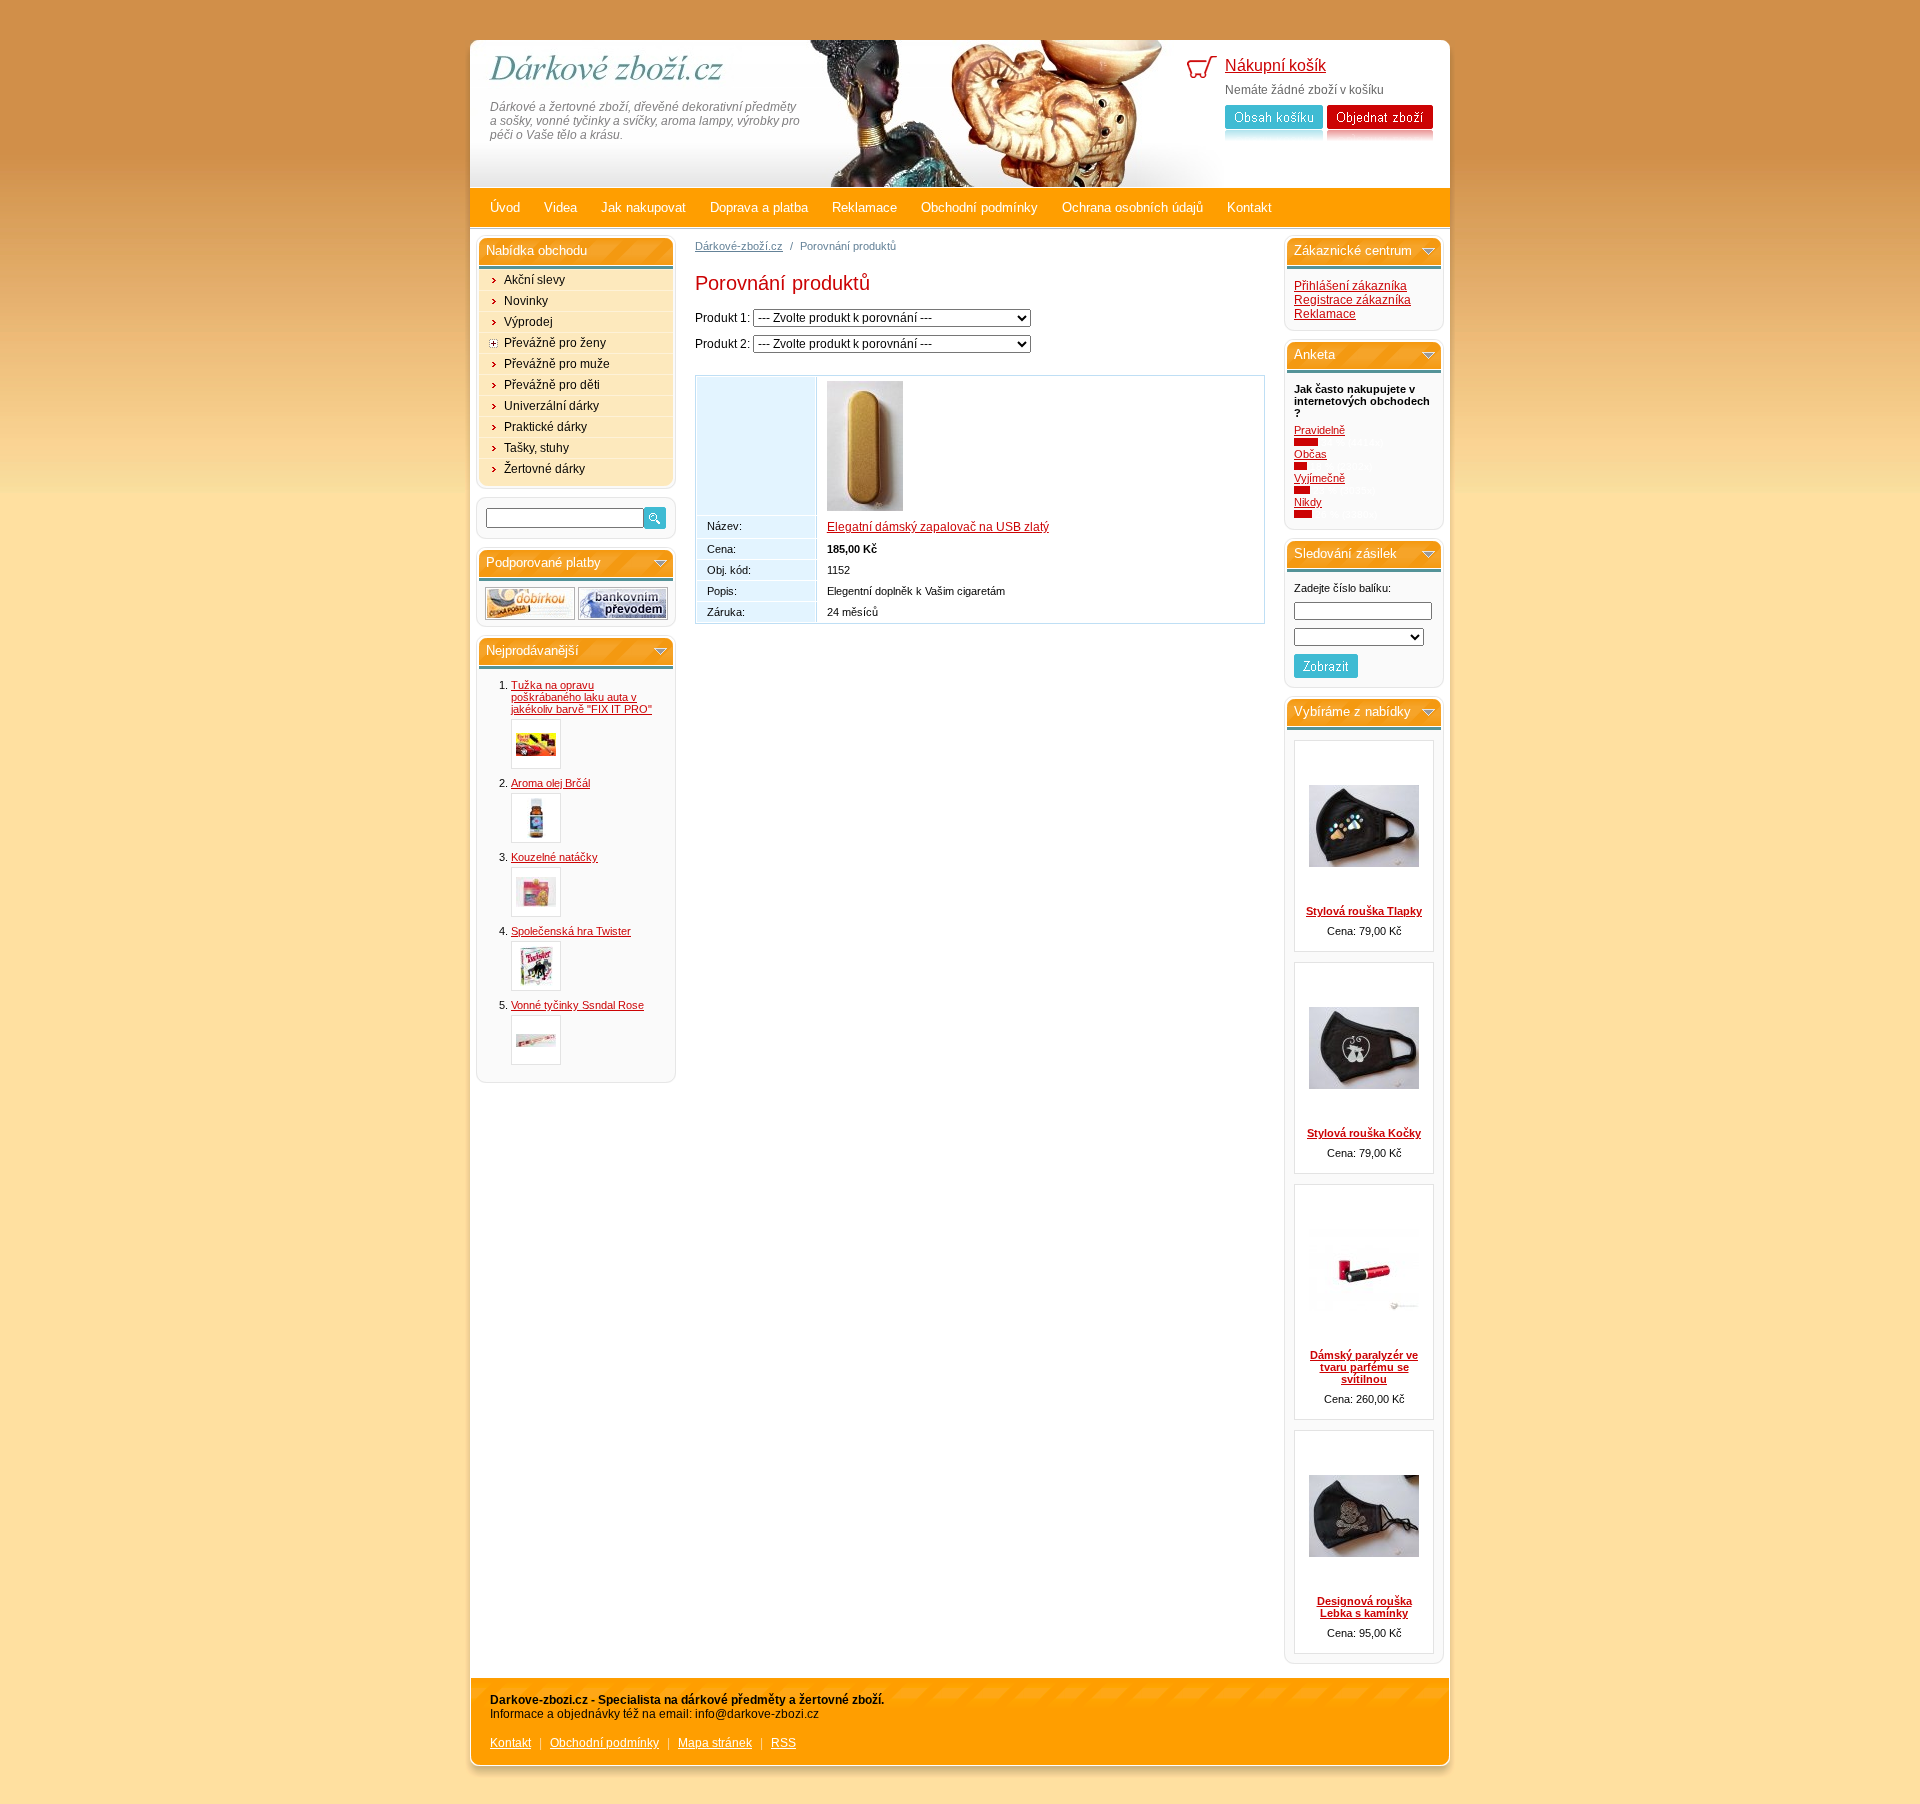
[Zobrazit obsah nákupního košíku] (1274, 123)
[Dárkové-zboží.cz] (620, 70)
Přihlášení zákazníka (1350, 286)
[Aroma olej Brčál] (536, 818)
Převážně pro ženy (555, 343)
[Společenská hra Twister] (536, 966)
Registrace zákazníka (1352, 300)
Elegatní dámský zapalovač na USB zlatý (938, 527)
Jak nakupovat (643, 207)
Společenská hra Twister (571, 931)
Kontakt (1249, 207)
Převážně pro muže (557, 364)
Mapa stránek (715, 1743)
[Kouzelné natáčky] (536, 892)
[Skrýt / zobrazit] (660, 563)
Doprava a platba (759, 207)
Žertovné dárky (544, 469)
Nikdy (1308, 502)
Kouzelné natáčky (554, 857)
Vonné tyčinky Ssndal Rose (577, 1005)
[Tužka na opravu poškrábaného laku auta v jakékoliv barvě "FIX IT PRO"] (536, 744)
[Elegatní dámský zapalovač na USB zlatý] (865, 507)
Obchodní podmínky (979, 207)
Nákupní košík (1275, 65)
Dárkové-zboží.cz (739, 246)
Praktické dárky (545, 427)
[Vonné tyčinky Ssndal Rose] (536, 1040)
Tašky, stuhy (536, 448)
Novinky (526, 301)
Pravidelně (1319, 430)
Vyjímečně (1319, 478)
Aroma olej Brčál (550, 783)
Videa (560, 207)
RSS (783, 1743)
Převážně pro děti (552, 385)
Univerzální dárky (551, 406)
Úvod (505, 207)
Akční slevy (534, 280)
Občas (1310, 454)
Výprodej (528, 322)
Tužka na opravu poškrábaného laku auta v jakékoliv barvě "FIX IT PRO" (581, 697)
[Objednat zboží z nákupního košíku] (1380, 123)
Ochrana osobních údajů (1132, 207)
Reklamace (864, 207)
